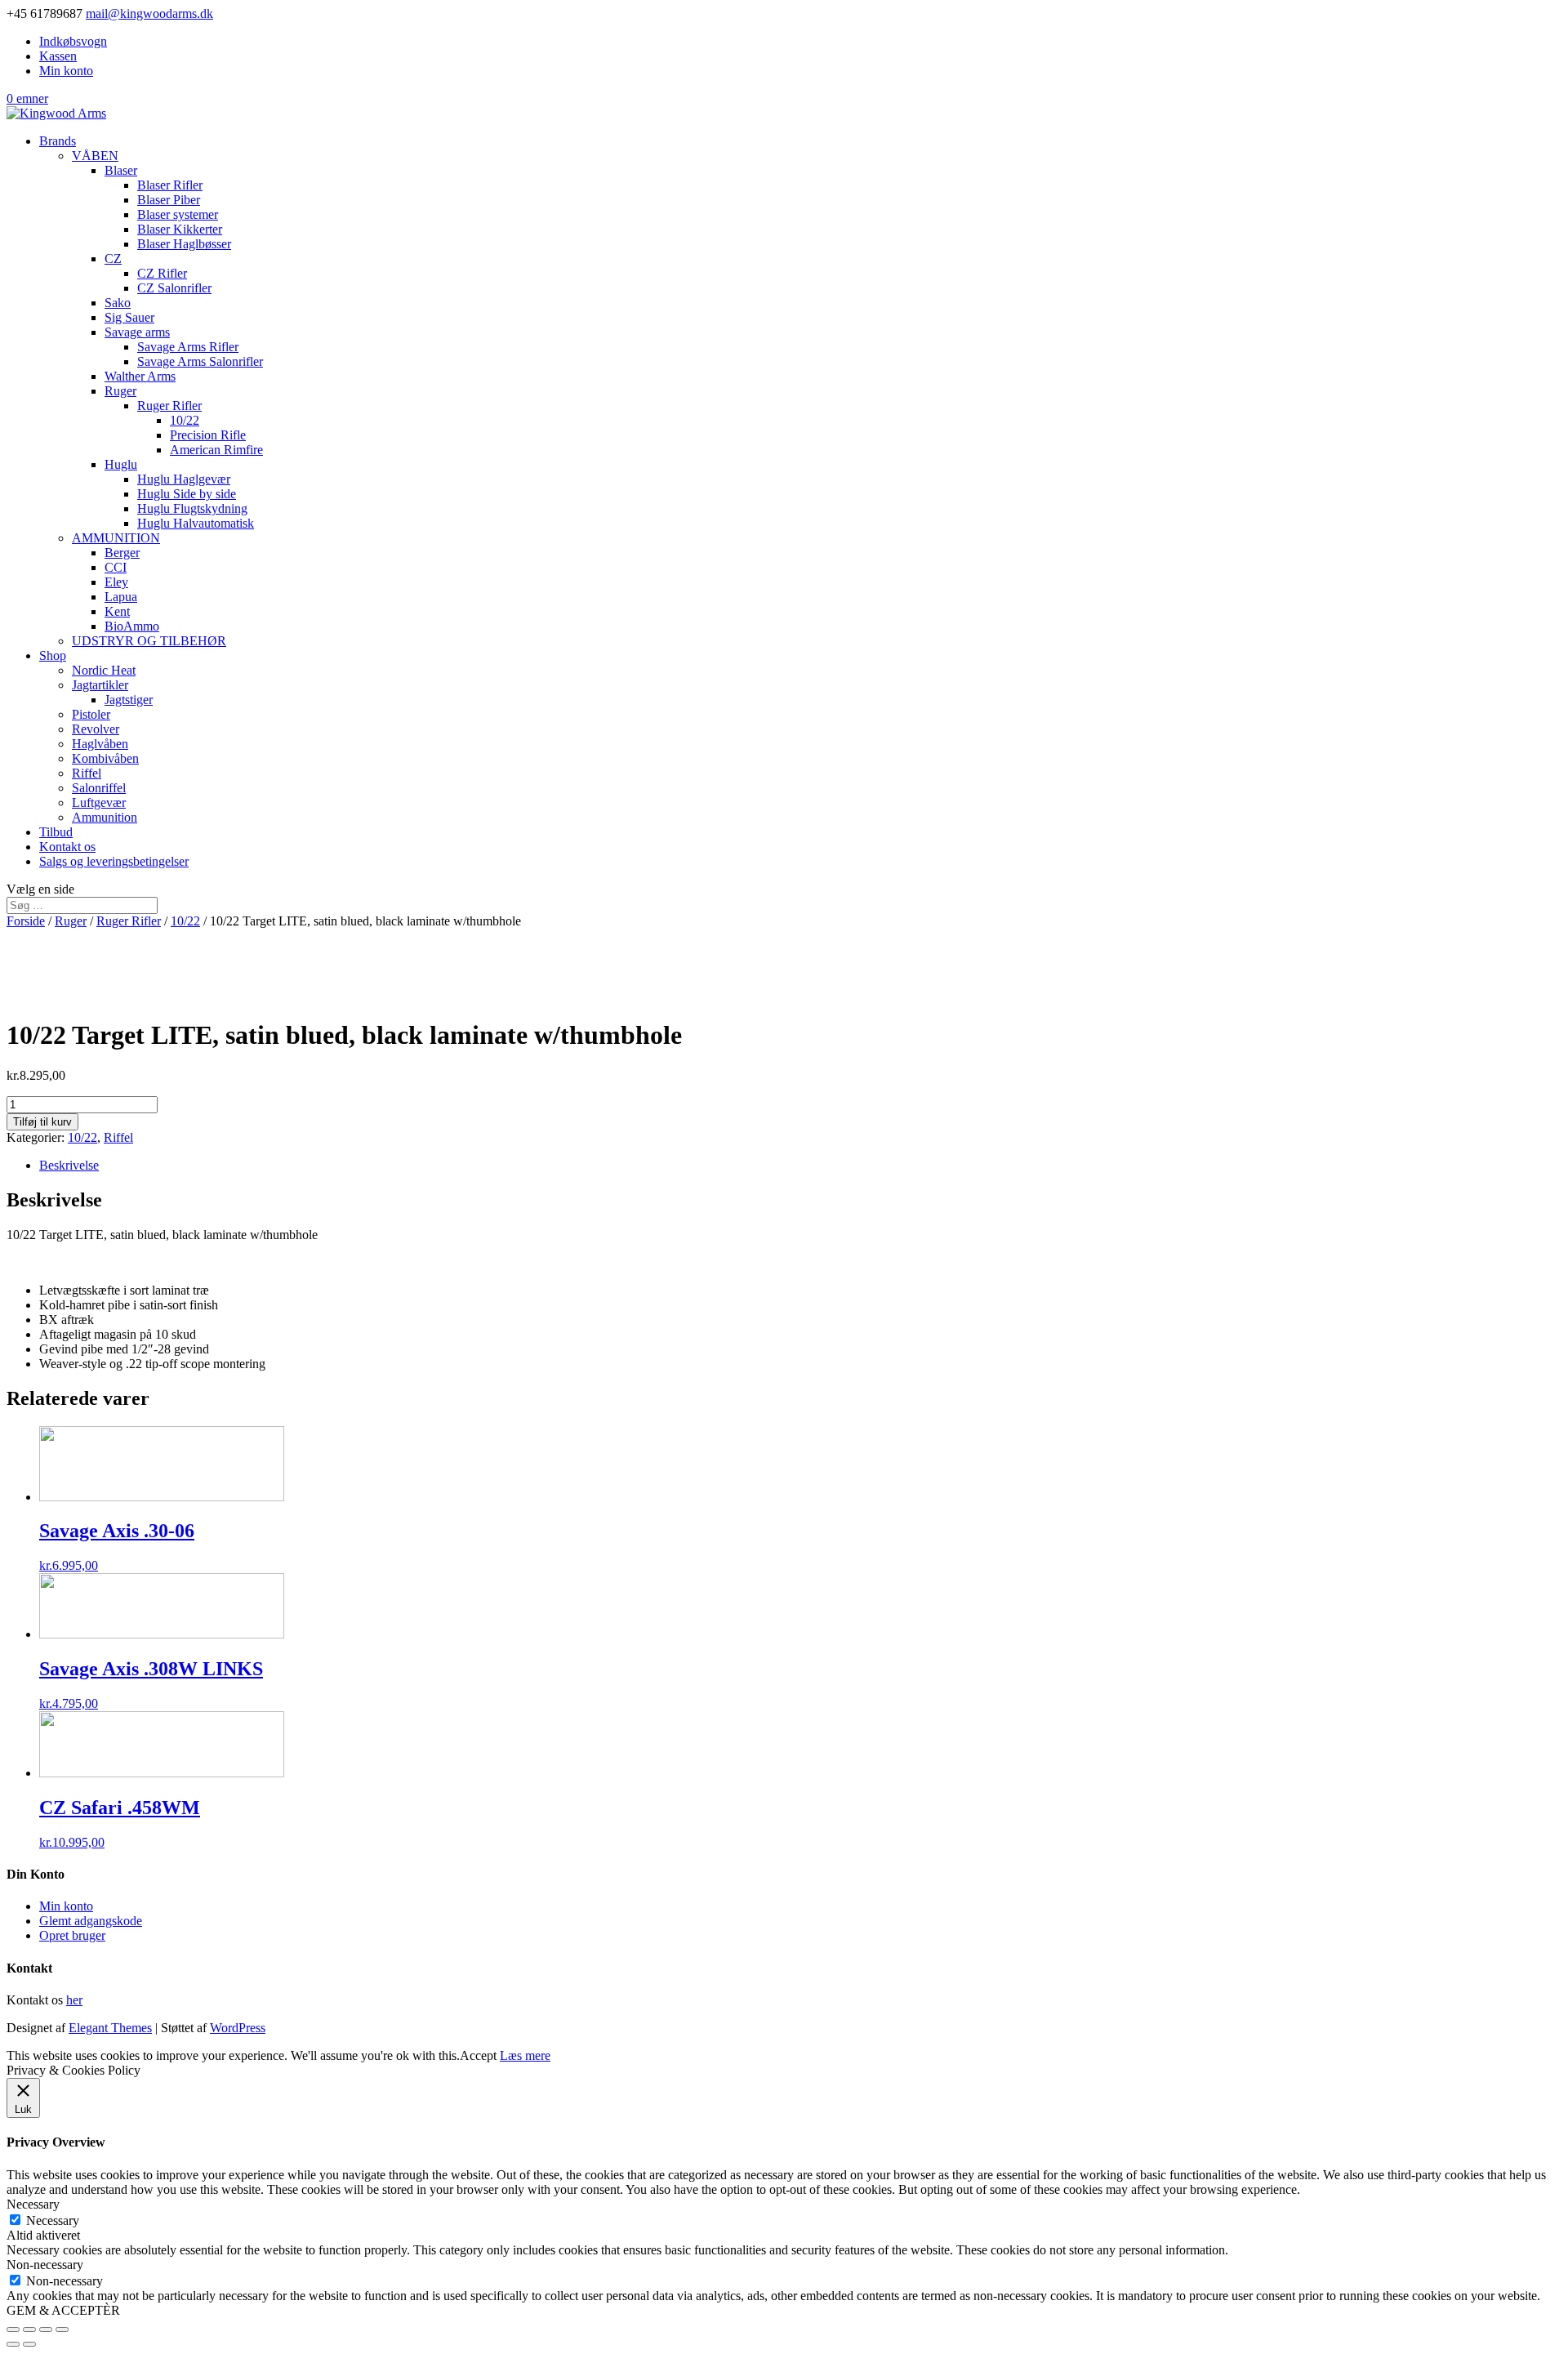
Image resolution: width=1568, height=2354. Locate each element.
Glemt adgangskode (91, 1921)
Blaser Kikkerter (180, 229)
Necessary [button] (33, 2204)
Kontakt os (67, 847)
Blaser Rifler (170, 185)
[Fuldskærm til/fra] (46, 2329)
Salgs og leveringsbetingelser (114, 861)
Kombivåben (105, 758)
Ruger (120, 391)
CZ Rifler (162, 273)
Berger (122, 553)
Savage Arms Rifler (188, 347)
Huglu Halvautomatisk (196, 523)
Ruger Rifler (169, 406)
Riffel (87, 773)
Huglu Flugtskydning (192, 508)
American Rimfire (216, 450)
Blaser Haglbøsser (184, 244)
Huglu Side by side (187, 494)
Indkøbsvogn (73, 41)
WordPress (238, 2028)
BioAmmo (132, 626)
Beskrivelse (69, 1165)
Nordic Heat (104, 670)
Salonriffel (99, 788)
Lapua (121, 597)
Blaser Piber (169, 200)
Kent (117, 611)
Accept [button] (478, 2055)
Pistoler (91, 714)
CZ (113, 259)
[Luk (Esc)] (13, 2329)
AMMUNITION (116, 538)
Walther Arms (140, 376)
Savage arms (137, 332)
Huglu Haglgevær (184, 479)
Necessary (53, 2220)
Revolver (96, 729)
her (74, 2000)
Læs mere (525, 2055)
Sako (118, 303)
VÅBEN (95, 156)
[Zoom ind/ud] (62, 2329)
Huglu (121, 464)
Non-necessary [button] (45, 2265)
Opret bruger (72, 1935)
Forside (26, 921)
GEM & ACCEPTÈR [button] (63, 2310)
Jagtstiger (129, 700)
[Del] (29, 2329)
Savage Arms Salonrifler (200, 361)
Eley (116, 582)
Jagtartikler (100, 685)
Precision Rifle (208, 435)
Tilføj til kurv (42, 1122)
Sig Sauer (129, 317)
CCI (116, 567)
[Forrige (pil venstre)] (13, 2344)
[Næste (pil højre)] (29, 2344)
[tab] (800, 1166)
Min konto (66, 71)
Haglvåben (100, 744)
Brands (58, 141)
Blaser (121, 170)
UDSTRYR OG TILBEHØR (149, 641)
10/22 (185, 420)
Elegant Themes (110, 2028)
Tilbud (56, 832)
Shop (53, 655)
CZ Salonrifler (174, 288)
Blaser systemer (178, 214)
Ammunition (105, 817)
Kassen (58, 56)
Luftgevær (99, 802)
